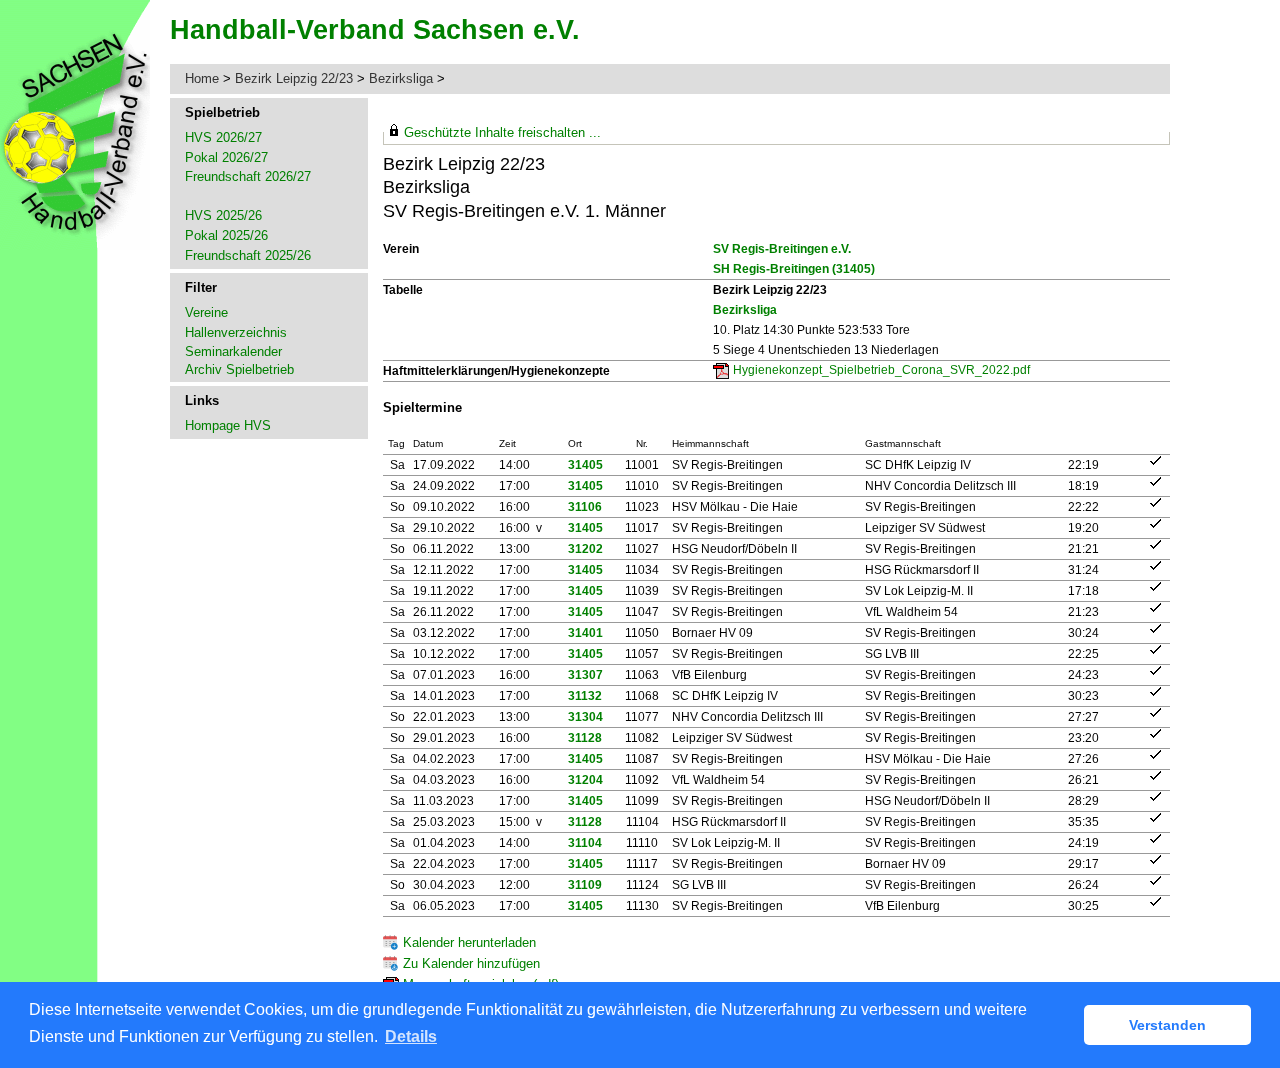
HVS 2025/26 (223, 215)
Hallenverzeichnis (236, 332)
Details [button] (411, 1036)
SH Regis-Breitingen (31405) (794, 269)
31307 (585, 675)
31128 (585, 738)
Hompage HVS (228, 425)
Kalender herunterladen (469, 942)
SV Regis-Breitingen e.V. (782, 249)
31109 (585, 885)
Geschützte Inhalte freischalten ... (502, 132)
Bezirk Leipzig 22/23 (294, 78)
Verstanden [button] (1167, 1025)
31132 (585, 696)
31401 (585, 633)
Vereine (206, 312)
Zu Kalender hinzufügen (471, 963)
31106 (585, 507)
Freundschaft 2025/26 (248, 255)
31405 (585, 465)
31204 (585, 780)
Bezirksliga (401, 78)
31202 (585, 549)
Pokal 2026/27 (226, 157)
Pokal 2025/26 (226, 235)
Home (202, 78)
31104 (585, 843)
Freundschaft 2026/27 (248, 176)
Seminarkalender (233, 351)
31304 (585, 717)
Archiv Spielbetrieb (239, 369)
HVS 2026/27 (223, 137)
